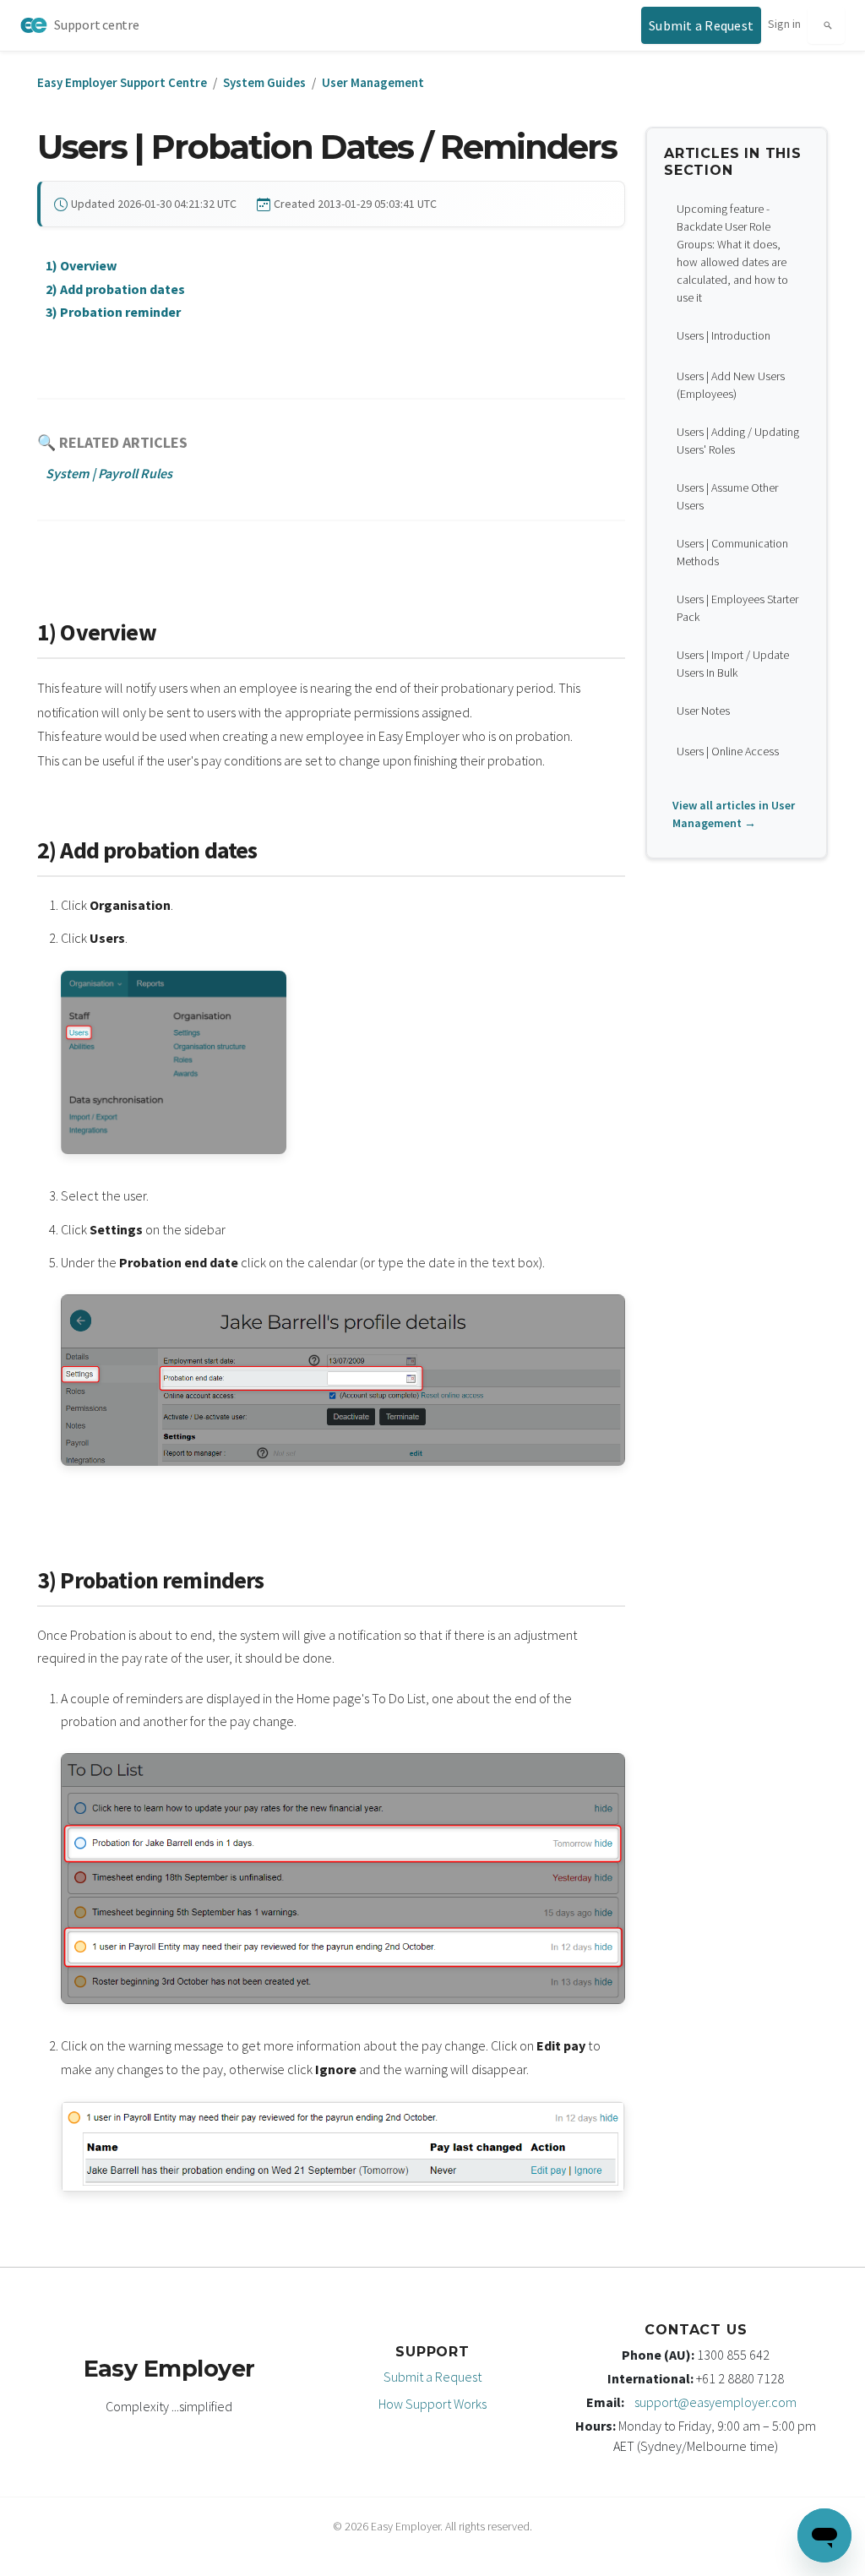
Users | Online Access (728, 751)
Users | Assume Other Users (727, 496)
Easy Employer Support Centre (122, 82)
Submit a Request (432, 2377)
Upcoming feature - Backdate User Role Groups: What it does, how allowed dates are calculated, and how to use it (732, 253)
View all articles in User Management (734, 814)
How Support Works (432, 2404)
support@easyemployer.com (715, 2402)
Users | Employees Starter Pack (737, 608)
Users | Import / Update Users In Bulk (733, 664)
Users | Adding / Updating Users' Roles (738, 441)
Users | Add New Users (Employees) (731, 385)
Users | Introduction (724, 335)
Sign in (784, 24)
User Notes (703, 711)
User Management (373, 82)
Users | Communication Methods (732, 552)
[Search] (826, 25)
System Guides (264, 82)
